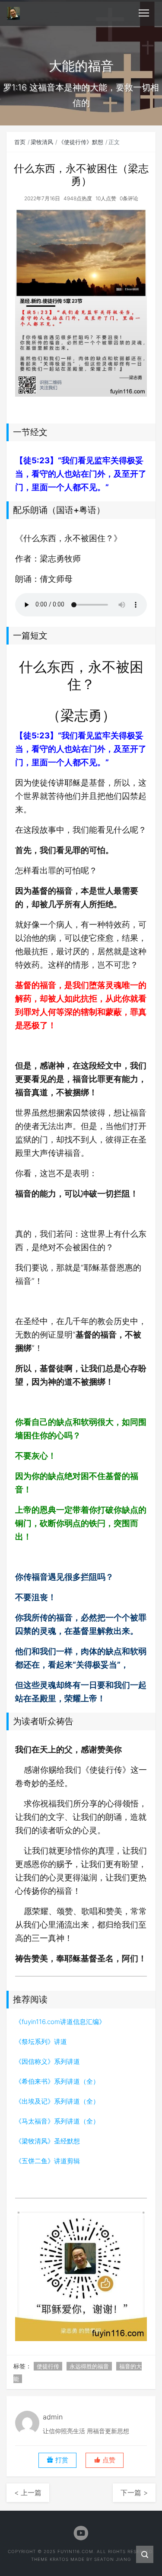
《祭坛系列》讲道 (41, 2042)
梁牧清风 (42, 142)
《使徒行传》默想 (81, 142)
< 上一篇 (28, 2493)
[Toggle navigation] (144, 13)
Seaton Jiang (113, 2559)
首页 (20, 142)
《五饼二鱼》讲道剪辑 (48, 2161)
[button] (105, 2460)
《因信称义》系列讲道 (48, 2061)
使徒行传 (48, 2366)
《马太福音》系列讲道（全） (57, 2121)
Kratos (59, 2559)
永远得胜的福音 (89, 2366)
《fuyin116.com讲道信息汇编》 (60, 2022)
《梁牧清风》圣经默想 (48, 2141)
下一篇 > (134, 2493)
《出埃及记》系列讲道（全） (57, 2101)
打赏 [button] (61, 2460)
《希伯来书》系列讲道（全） (57, 2081)
